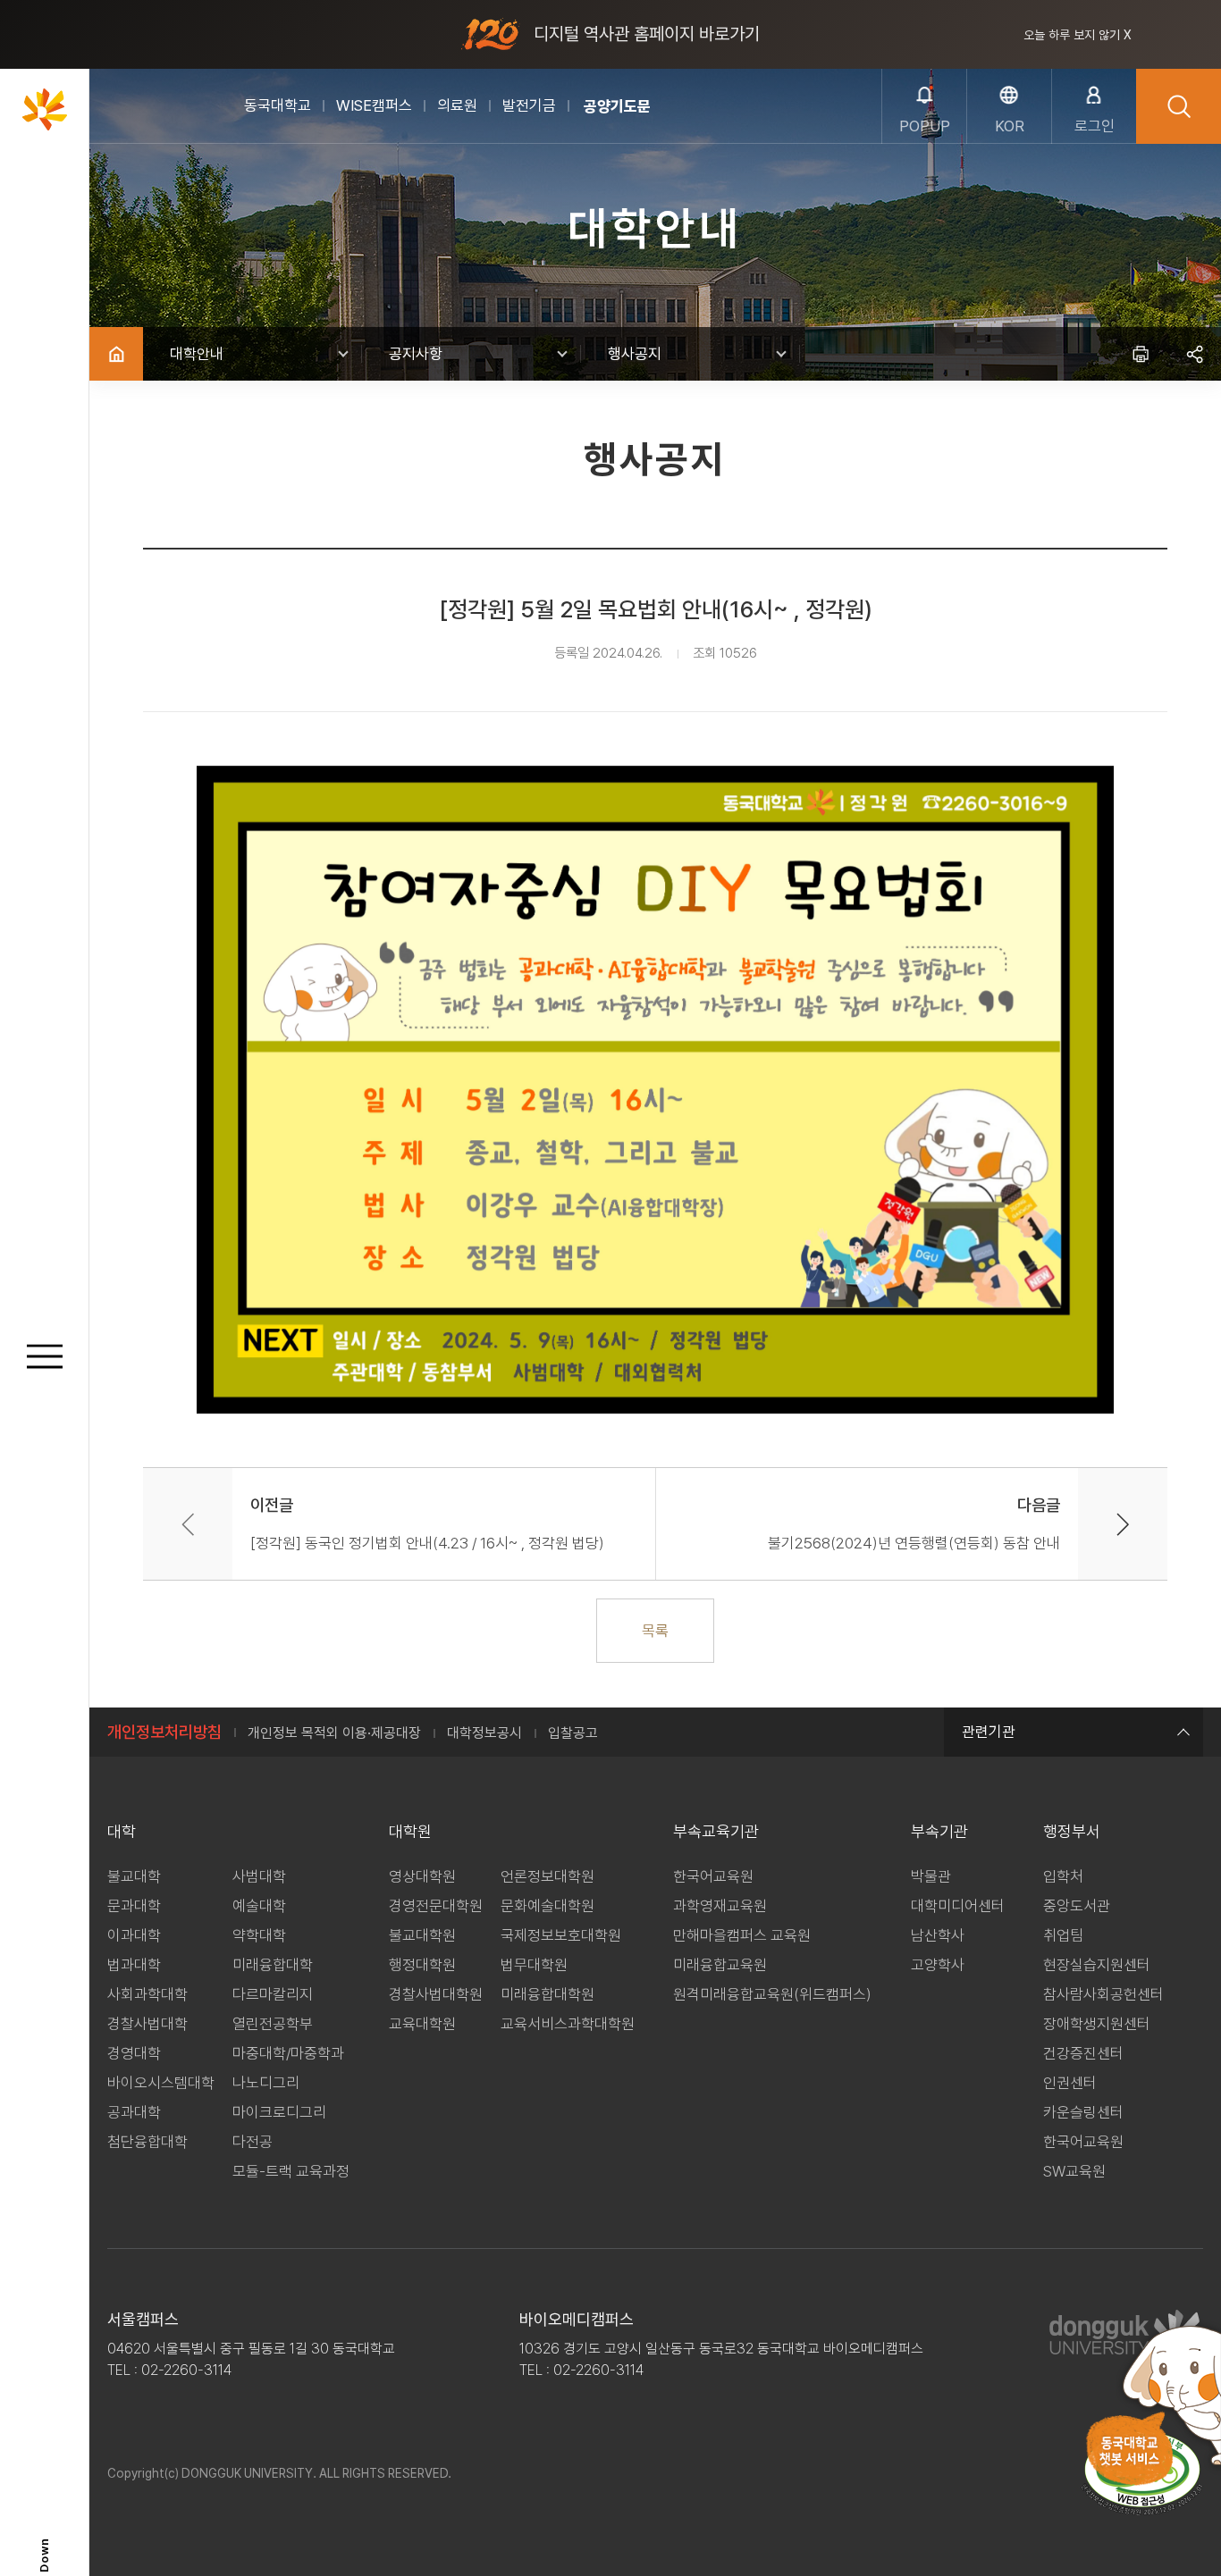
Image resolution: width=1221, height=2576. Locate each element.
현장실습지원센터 (1097, 1965)
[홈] (116, 354)
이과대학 (134, 1935)
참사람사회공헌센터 (1103, 1994)
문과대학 (134, 1906)
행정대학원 (422, 1965)
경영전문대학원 (436, 1906)
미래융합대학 (273, 1965)
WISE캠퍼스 (374, 105)
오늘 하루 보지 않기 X (1078, 35)
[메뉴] (45, 1357)
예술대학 (259, 1906)
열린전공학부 (273, 2024)
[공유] (1194, 354)
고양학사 (938, 1965)
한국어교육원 (713, 1876)
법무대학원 (534, 1965)
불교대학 (134, 1876)
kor (1010, 126)
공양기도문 (617, 106)
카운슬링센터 (1083, 2112)
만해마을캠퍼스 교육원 (742, 1935)
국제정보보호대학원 (561, 1935)
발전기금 (529, 105)
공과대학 (134, 2112)
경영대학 (134, 2053)
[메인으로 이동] (45, 109)
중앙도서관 (1077, 1906)
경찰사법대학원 (436, 1994)
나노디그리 (266, 2083)
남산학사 (938, 1935)
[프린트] (1141, 354)
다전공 (253, 2142)
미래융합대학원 (547, 1994)
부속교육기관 (716, 1831)
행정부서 (1072, 1831)
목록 (655, 1631)
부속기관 (939, 1831)
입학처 (1063, 1876)
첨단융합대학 (147, 2142)
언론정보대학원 (547, 1876)
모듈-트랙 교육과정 (291, 2171)
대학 (122, 1831)
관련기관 (989, 1732)
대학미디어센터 (958, 1906)
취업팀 (1063, 1935)
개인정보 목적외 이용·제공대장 (334, 1733)
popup (925, 126)
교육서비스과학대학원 (568, 2024)
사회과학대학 (147, 1994)
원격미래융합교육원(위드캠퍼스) (772, 1994)
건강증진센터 (1083, 2053)
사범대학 (259, 1876)
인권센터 (1070, 2083)
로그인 (1095, 126)
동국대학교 (278, 105)
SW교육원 (1074, 2171)
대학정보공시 (484, 1733)
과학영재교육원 (720, 1906)
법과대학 (134, 1965)
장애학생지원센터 (1097, 2024)
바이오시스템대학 (161, 2083)
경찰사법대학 (147, 2024)
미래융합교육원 (720, 1965)
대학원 (410, 1831)
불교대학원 (422, 1935)
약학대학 (259, 1935)
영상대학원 (422, 1876)
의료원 (457, 105)
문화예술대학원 (547, 1906)
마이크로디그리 (279, 2112)
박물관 (931, 1876)
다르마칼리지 (273, 1994)
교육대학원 (422, 2024)
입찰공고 (573, 1733)
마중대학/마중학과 (288, 2053)
